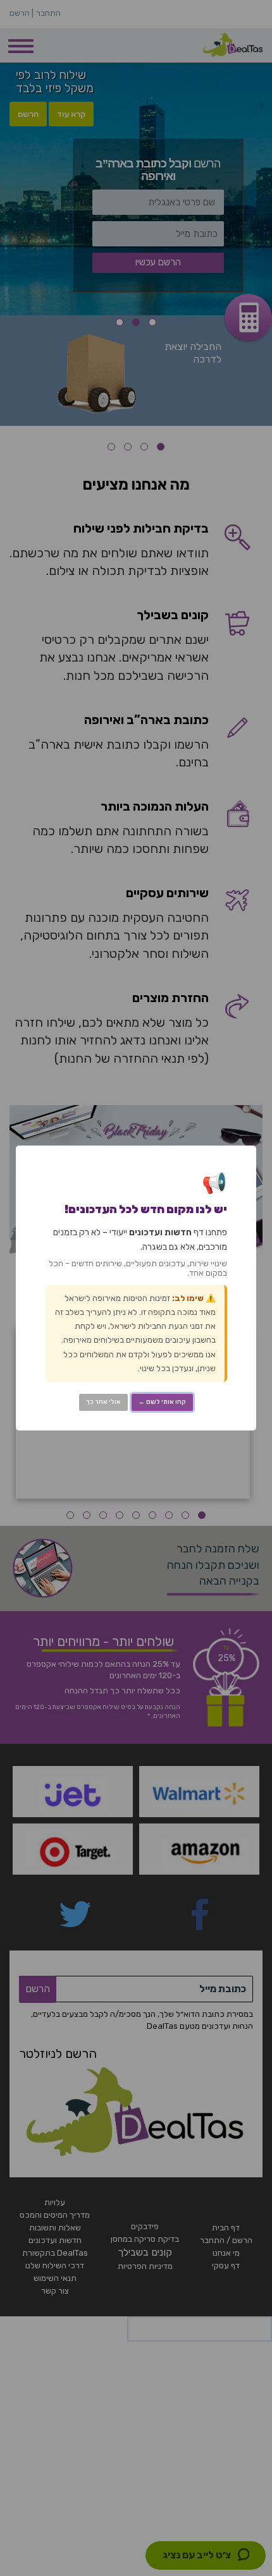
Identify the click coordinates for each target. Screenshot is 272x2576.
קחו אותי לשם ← (162, 1402)
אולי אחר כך (103, 1402)
